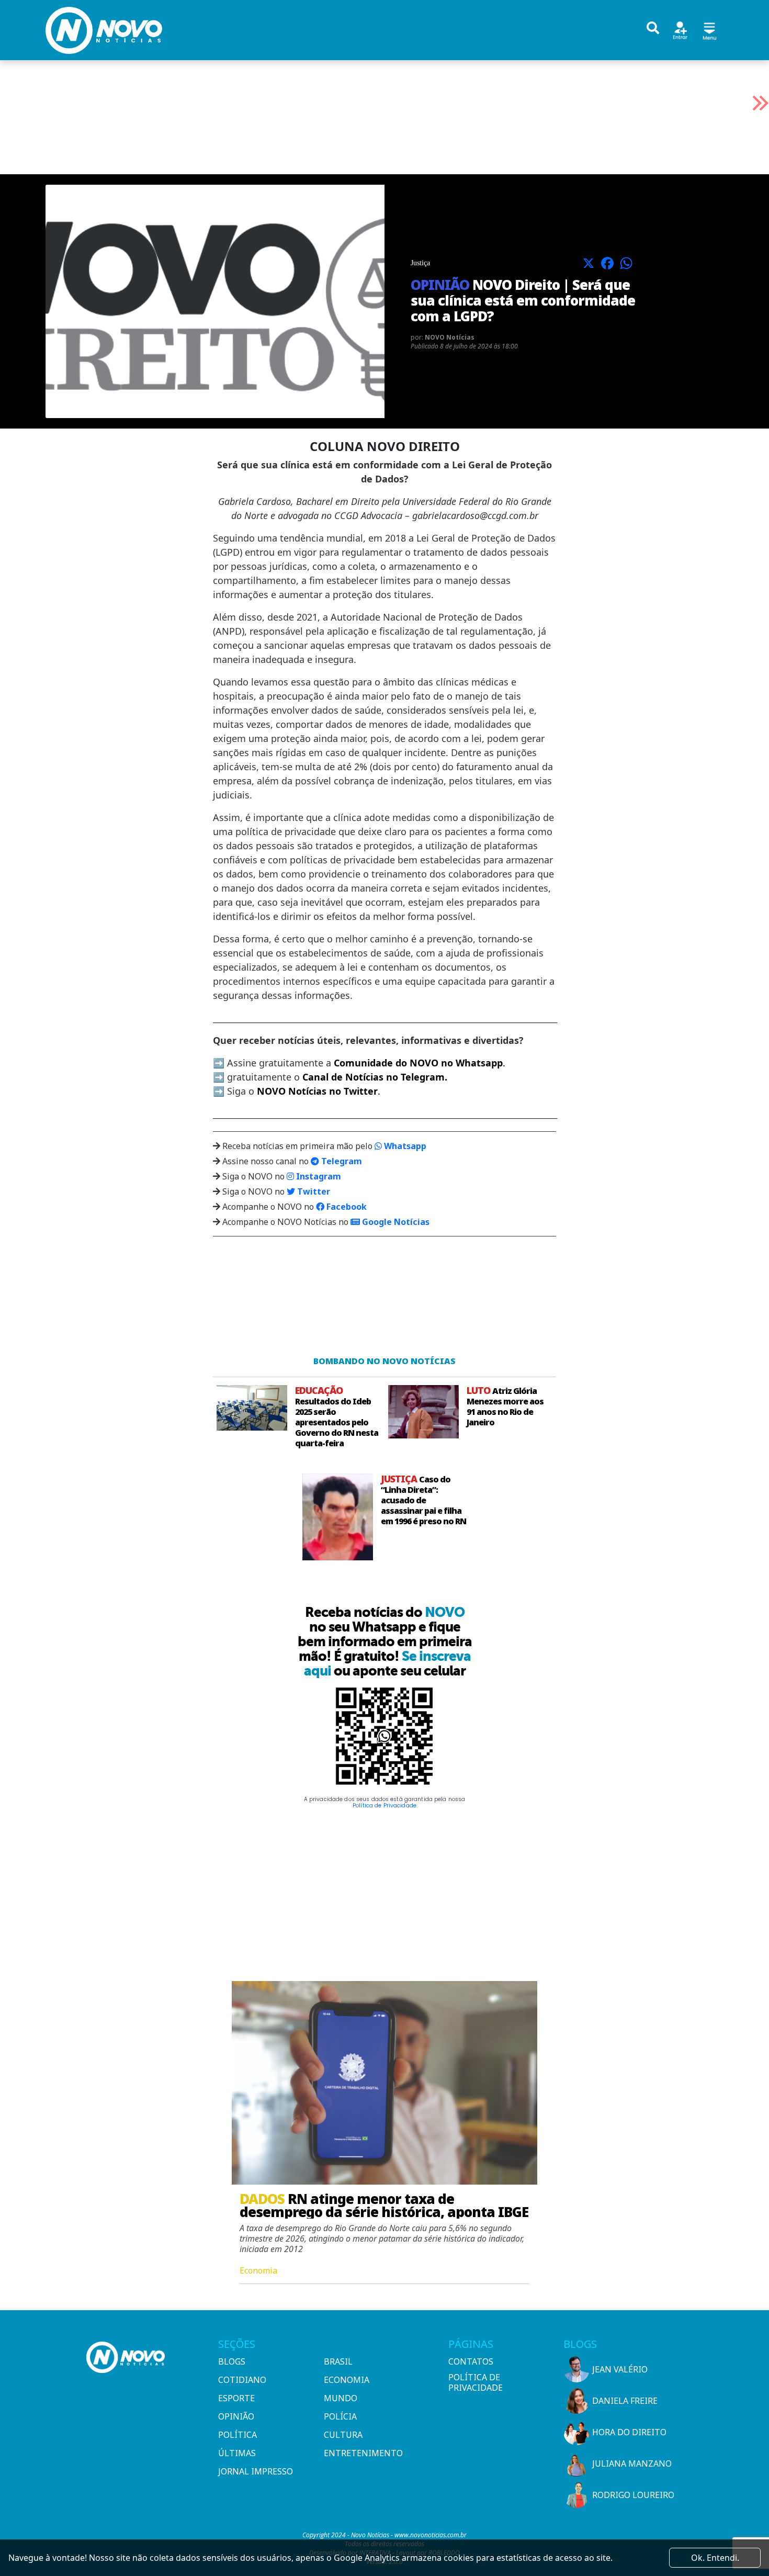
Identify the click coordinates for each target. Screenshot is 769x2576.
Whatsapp (404, 1146)
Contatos (471, 2361)
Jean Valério (620, 2369)
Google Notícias (395, 1222)
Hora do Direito (629, 2432)
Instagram (318, 1176)
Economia (347, 2380)
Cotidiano (242, 2380)
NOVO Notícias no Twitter (317, 1091)
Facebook (346, 1207)
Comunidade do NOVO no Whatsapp (418, 1063)
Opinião (236, 2416)
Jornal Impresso (256, 2471)
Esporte (236, 2398)
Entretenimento (363, 2453)
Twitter (313, 1191)
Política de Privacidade (384, 1806)
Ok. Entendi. (715, 2558)
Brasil (338, 2361)
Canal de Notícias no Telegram (374, 1077)
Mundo (341, 2398)
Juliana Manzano (632, 2463)
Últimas (237, 2453)
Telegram (341, 1161)
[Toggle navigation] (709, 30)
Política (238, 2435)
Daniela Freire (625, 2401)
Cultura (343, 2435)
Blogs (232, 2361)
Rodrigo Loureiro (633, 2495)
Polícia (340, 2416)
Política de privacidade (476, 2382)
